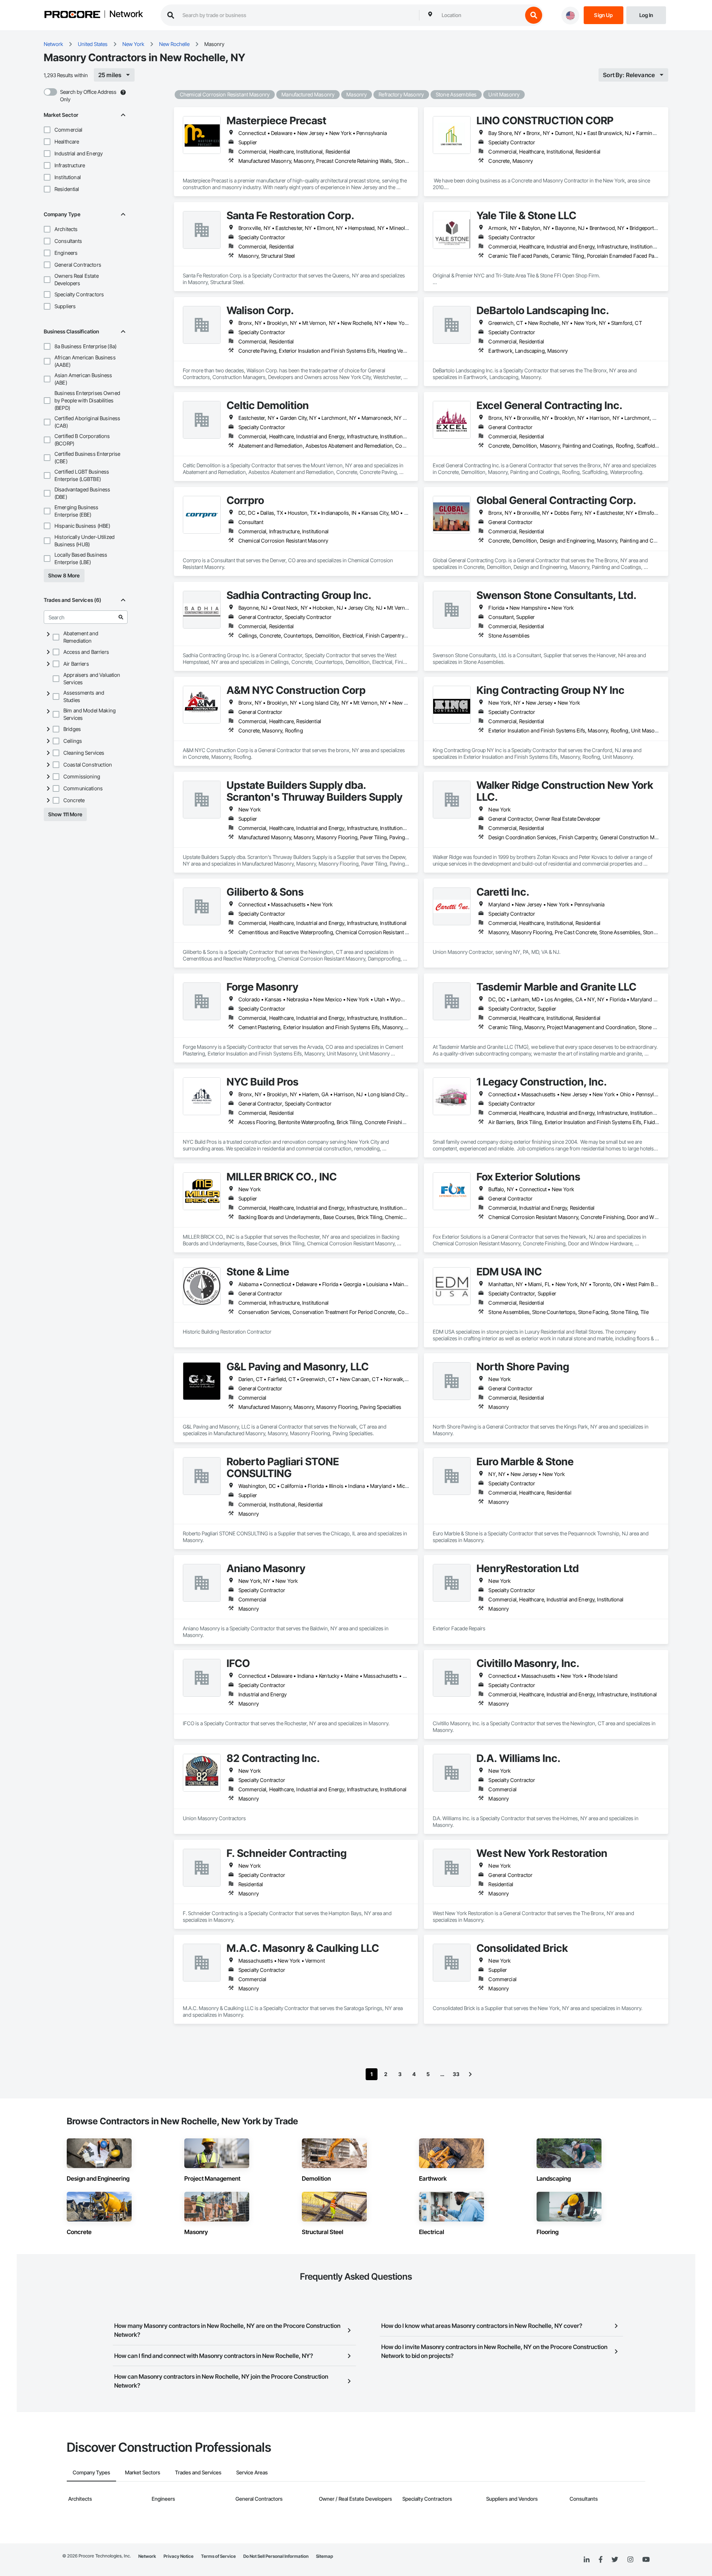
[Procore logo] (72, 15)
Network (126, 14)
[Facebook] (601, 2560)
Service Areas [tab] (252, 2472)
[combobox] (480, 15)
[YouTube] (646, 2560)
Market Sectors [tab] (143, 2472)
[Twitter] (615, 2560)
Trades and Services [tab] (198, 2472)
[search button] (534, 15)
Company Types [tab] (91, 2472)
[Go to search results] (121, 617)
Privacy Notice (179, 2556)
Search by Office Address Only (88, 95)
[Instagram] (630, 2560)
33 (456, 2074)
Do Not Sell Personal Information (276, 2556)
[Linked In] (587, 2560)
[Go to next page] (470, 2074)
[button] (47, 130)
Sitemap (324, 2556)
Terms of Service (218, 2556)
